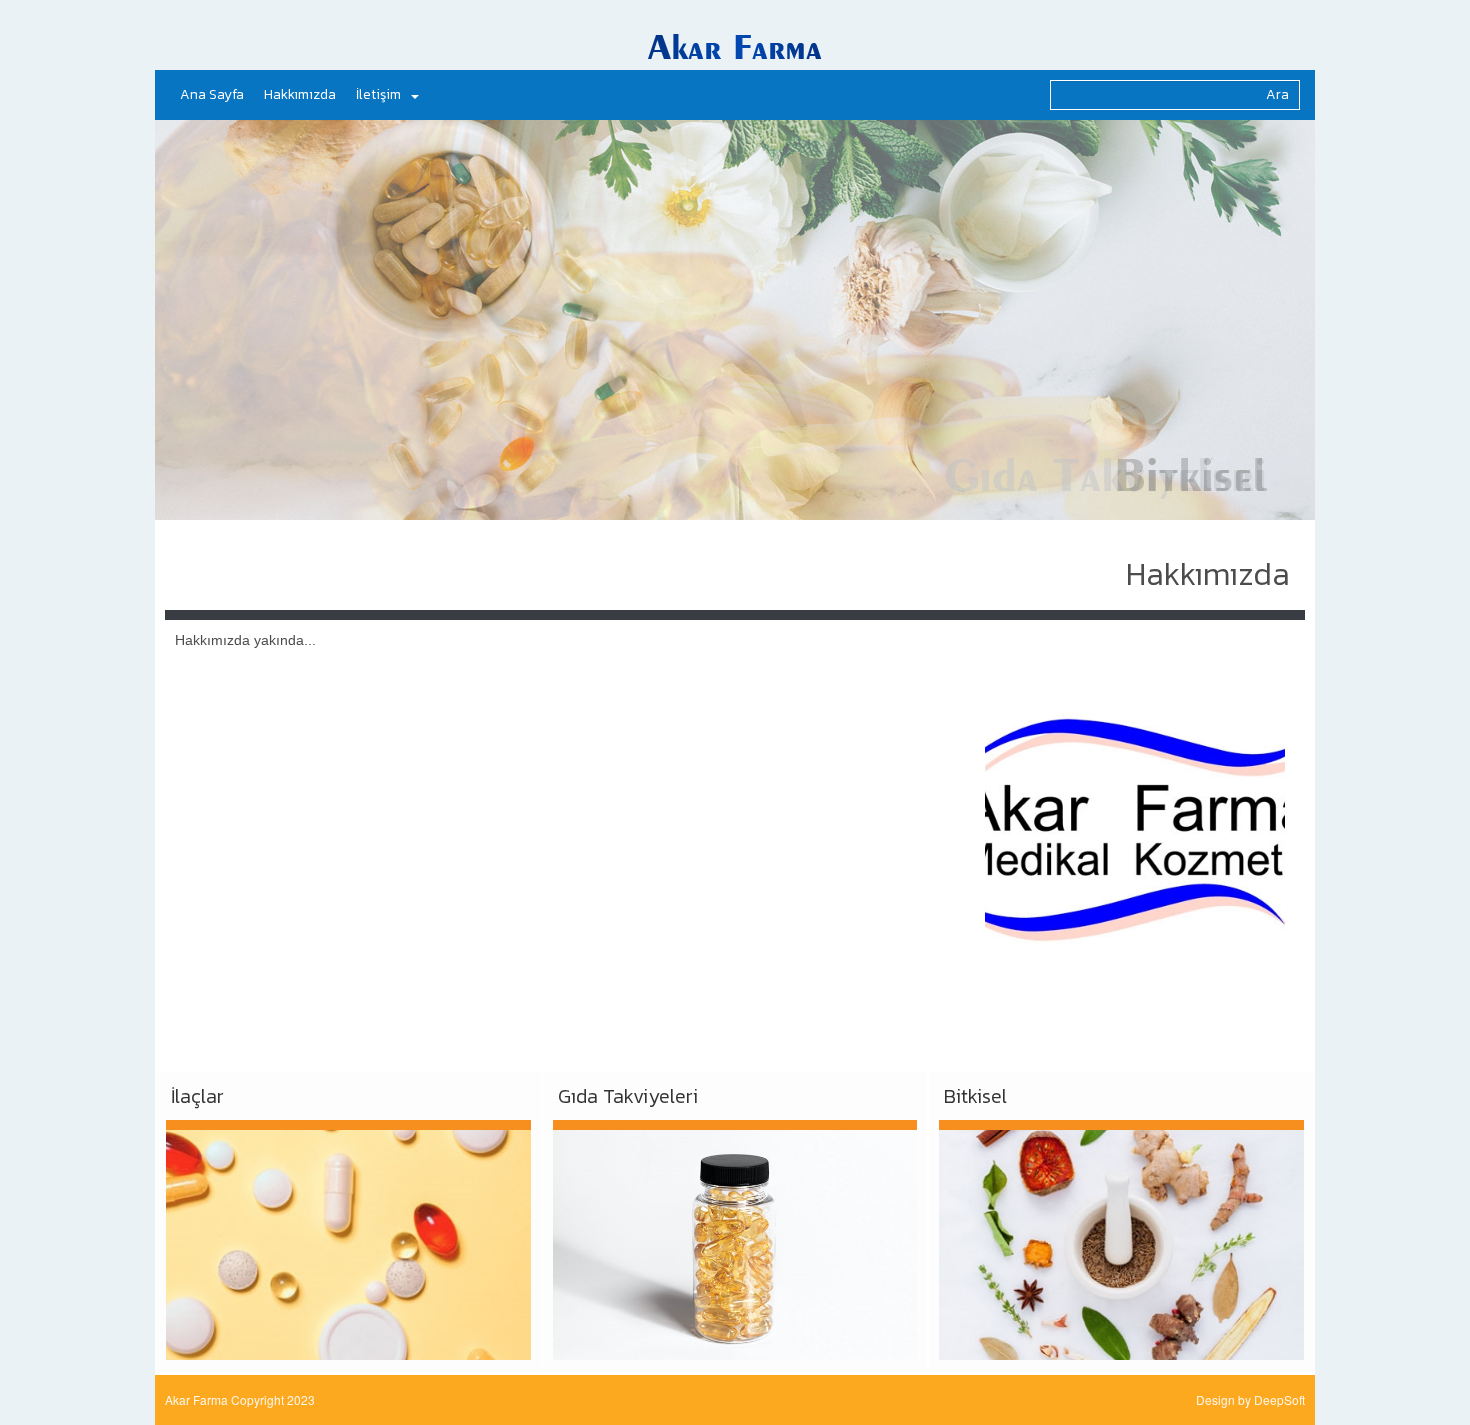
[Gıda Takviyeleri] (735, 1240)
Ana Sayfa (212, 94)
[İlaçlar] (348, 1240)
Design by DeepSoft (1250, 1399)
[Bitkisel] (1121, 1240)
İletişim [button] (378, 94)
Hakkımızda (300, 94)
